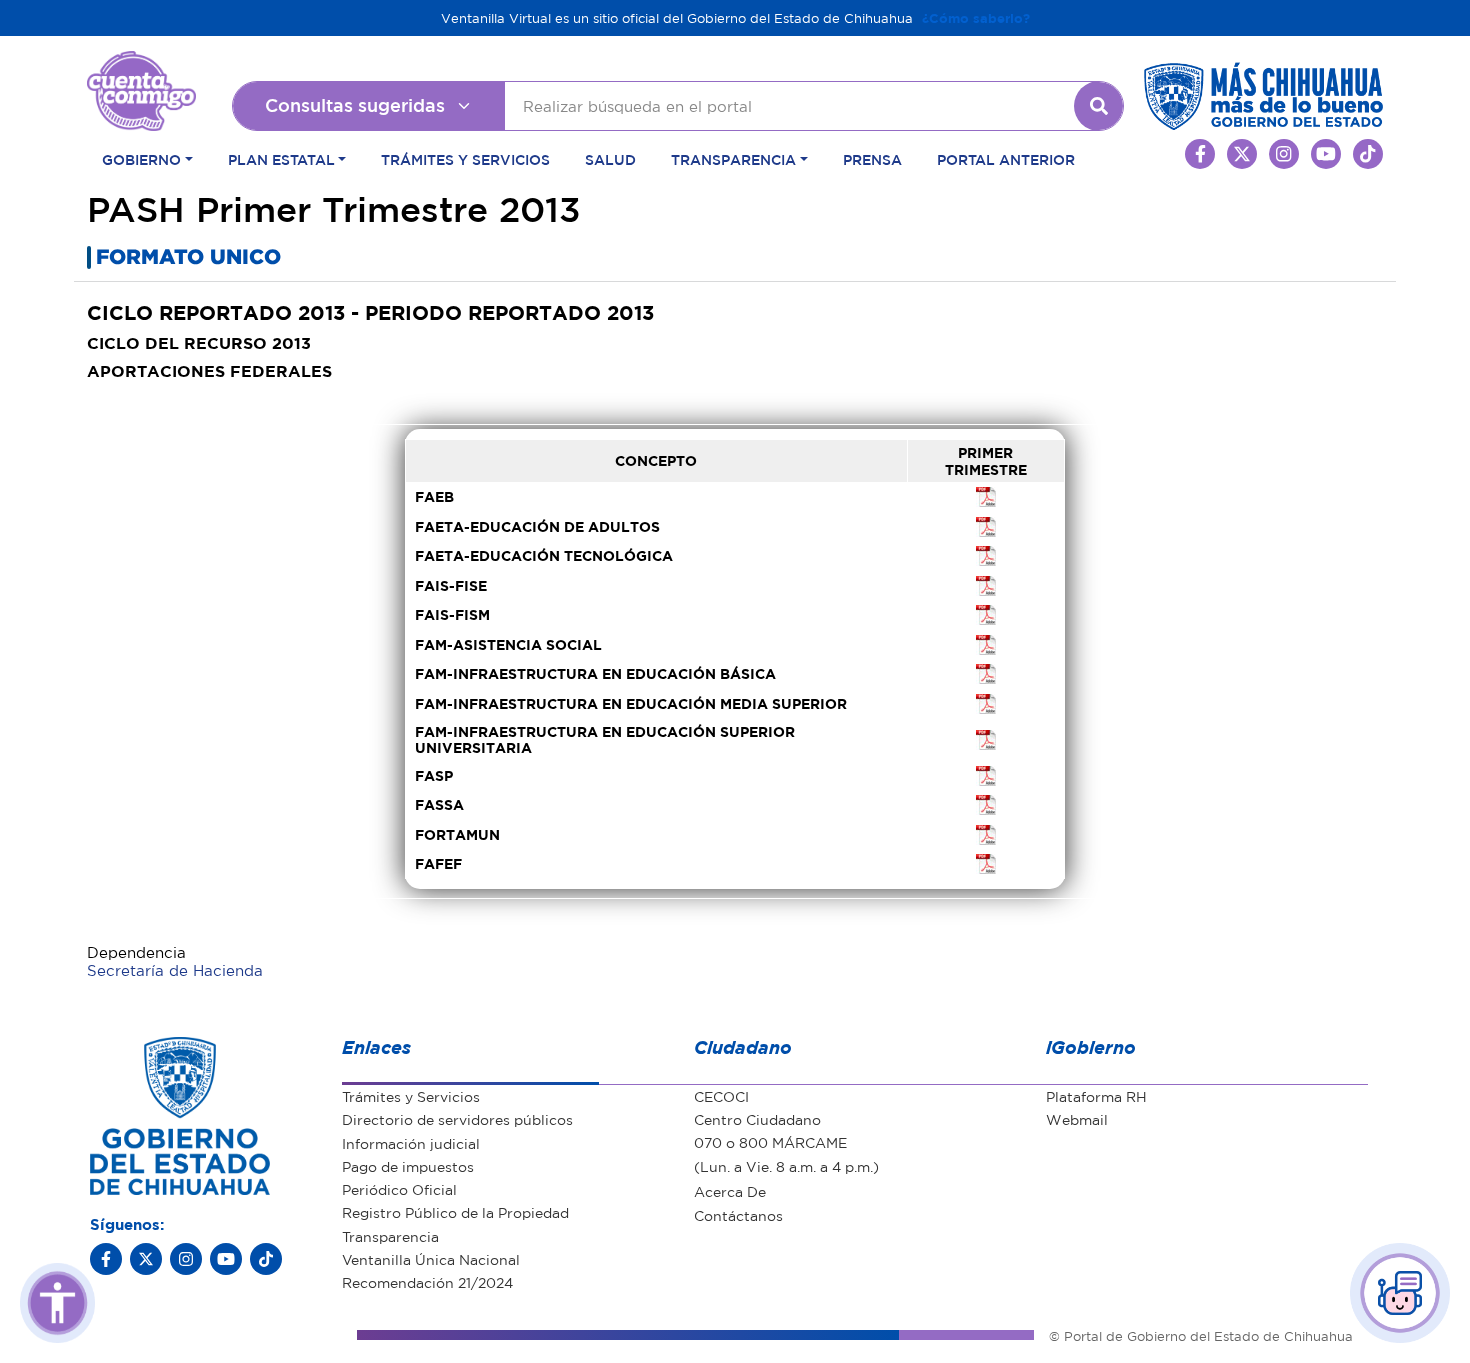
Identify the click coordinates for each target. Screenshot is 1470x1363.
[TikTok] (266, 1259)
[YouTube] (226, 1259)
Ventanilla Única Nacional (431, 1259)
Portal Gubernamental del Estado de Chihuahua (141, 65)
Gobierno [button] (141, 159)
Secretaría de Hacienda (175, 970)
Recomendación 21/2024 (427, 1282)
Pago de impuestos (408, 1166)
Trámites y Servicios (465, 159)
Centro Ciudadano (757, 1119)
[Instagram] (186, 1259)
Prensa (872, 159)
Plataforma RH (1096, 1096)
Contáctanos (738, 1215)
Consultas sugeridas (355, 105)
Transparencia (390, 1236)
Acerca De (730, 1191)
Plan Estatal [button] (281, 159)
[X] (146, 1259)
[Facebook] (106, 1259)
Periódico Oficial (399, 1189)
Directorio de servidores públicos (457, 1119)
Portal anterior (1006, 159)
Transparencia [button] (733, 159)
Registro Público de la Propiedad (455, 1212)
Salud (610, 159)
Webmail (1077, 1119)
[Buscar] (1099, 106)
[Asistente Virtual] (1400, 1293)
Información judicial (411, 1143)
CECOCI (721, 1096)
